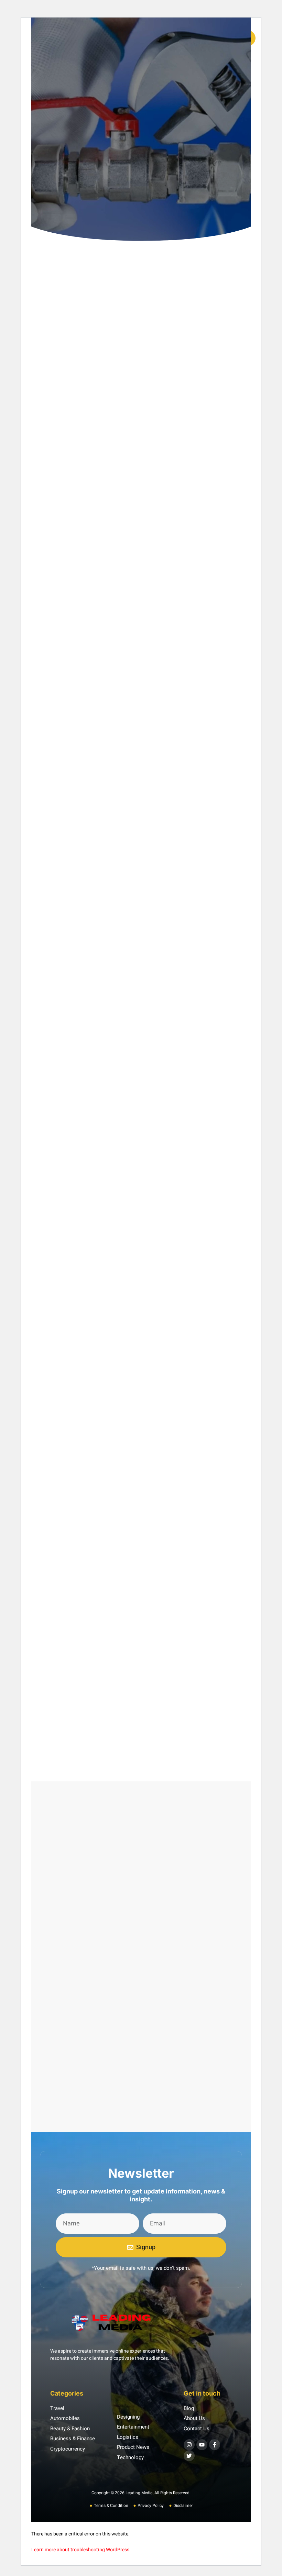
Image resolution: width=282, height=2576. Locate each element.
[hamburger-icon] (187, 38)
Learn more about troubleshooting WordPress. (81, 2550)
